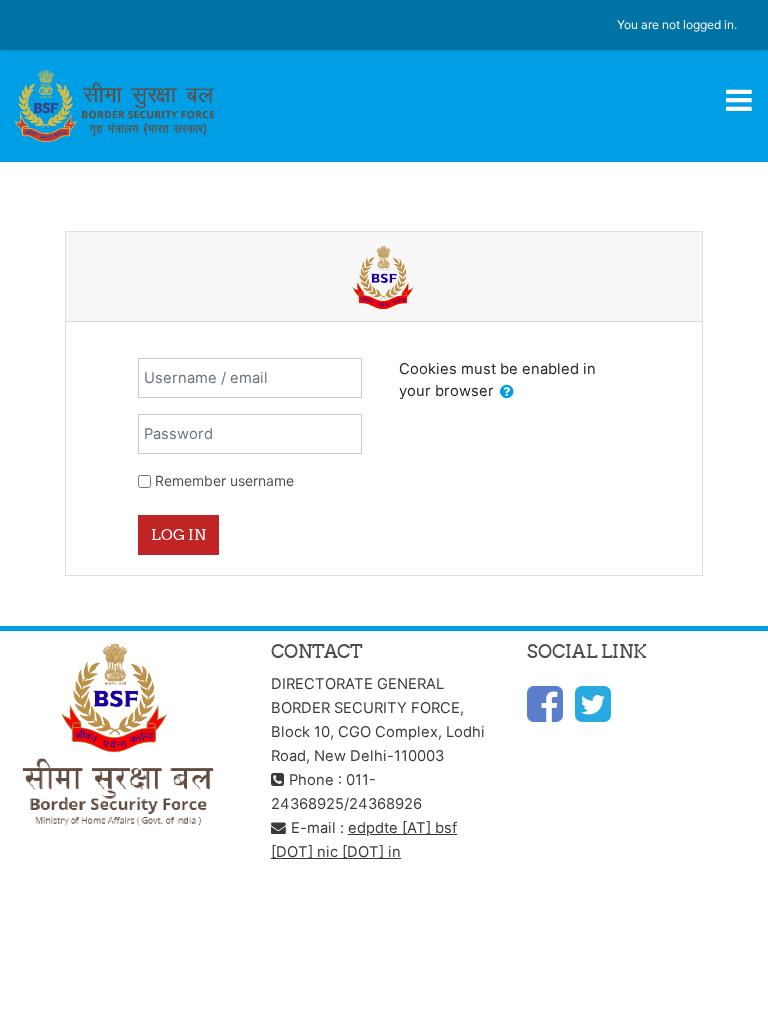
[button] (507, 392)
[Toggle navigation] (739, 100)
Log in (178, 534)
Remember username (224, 480)
